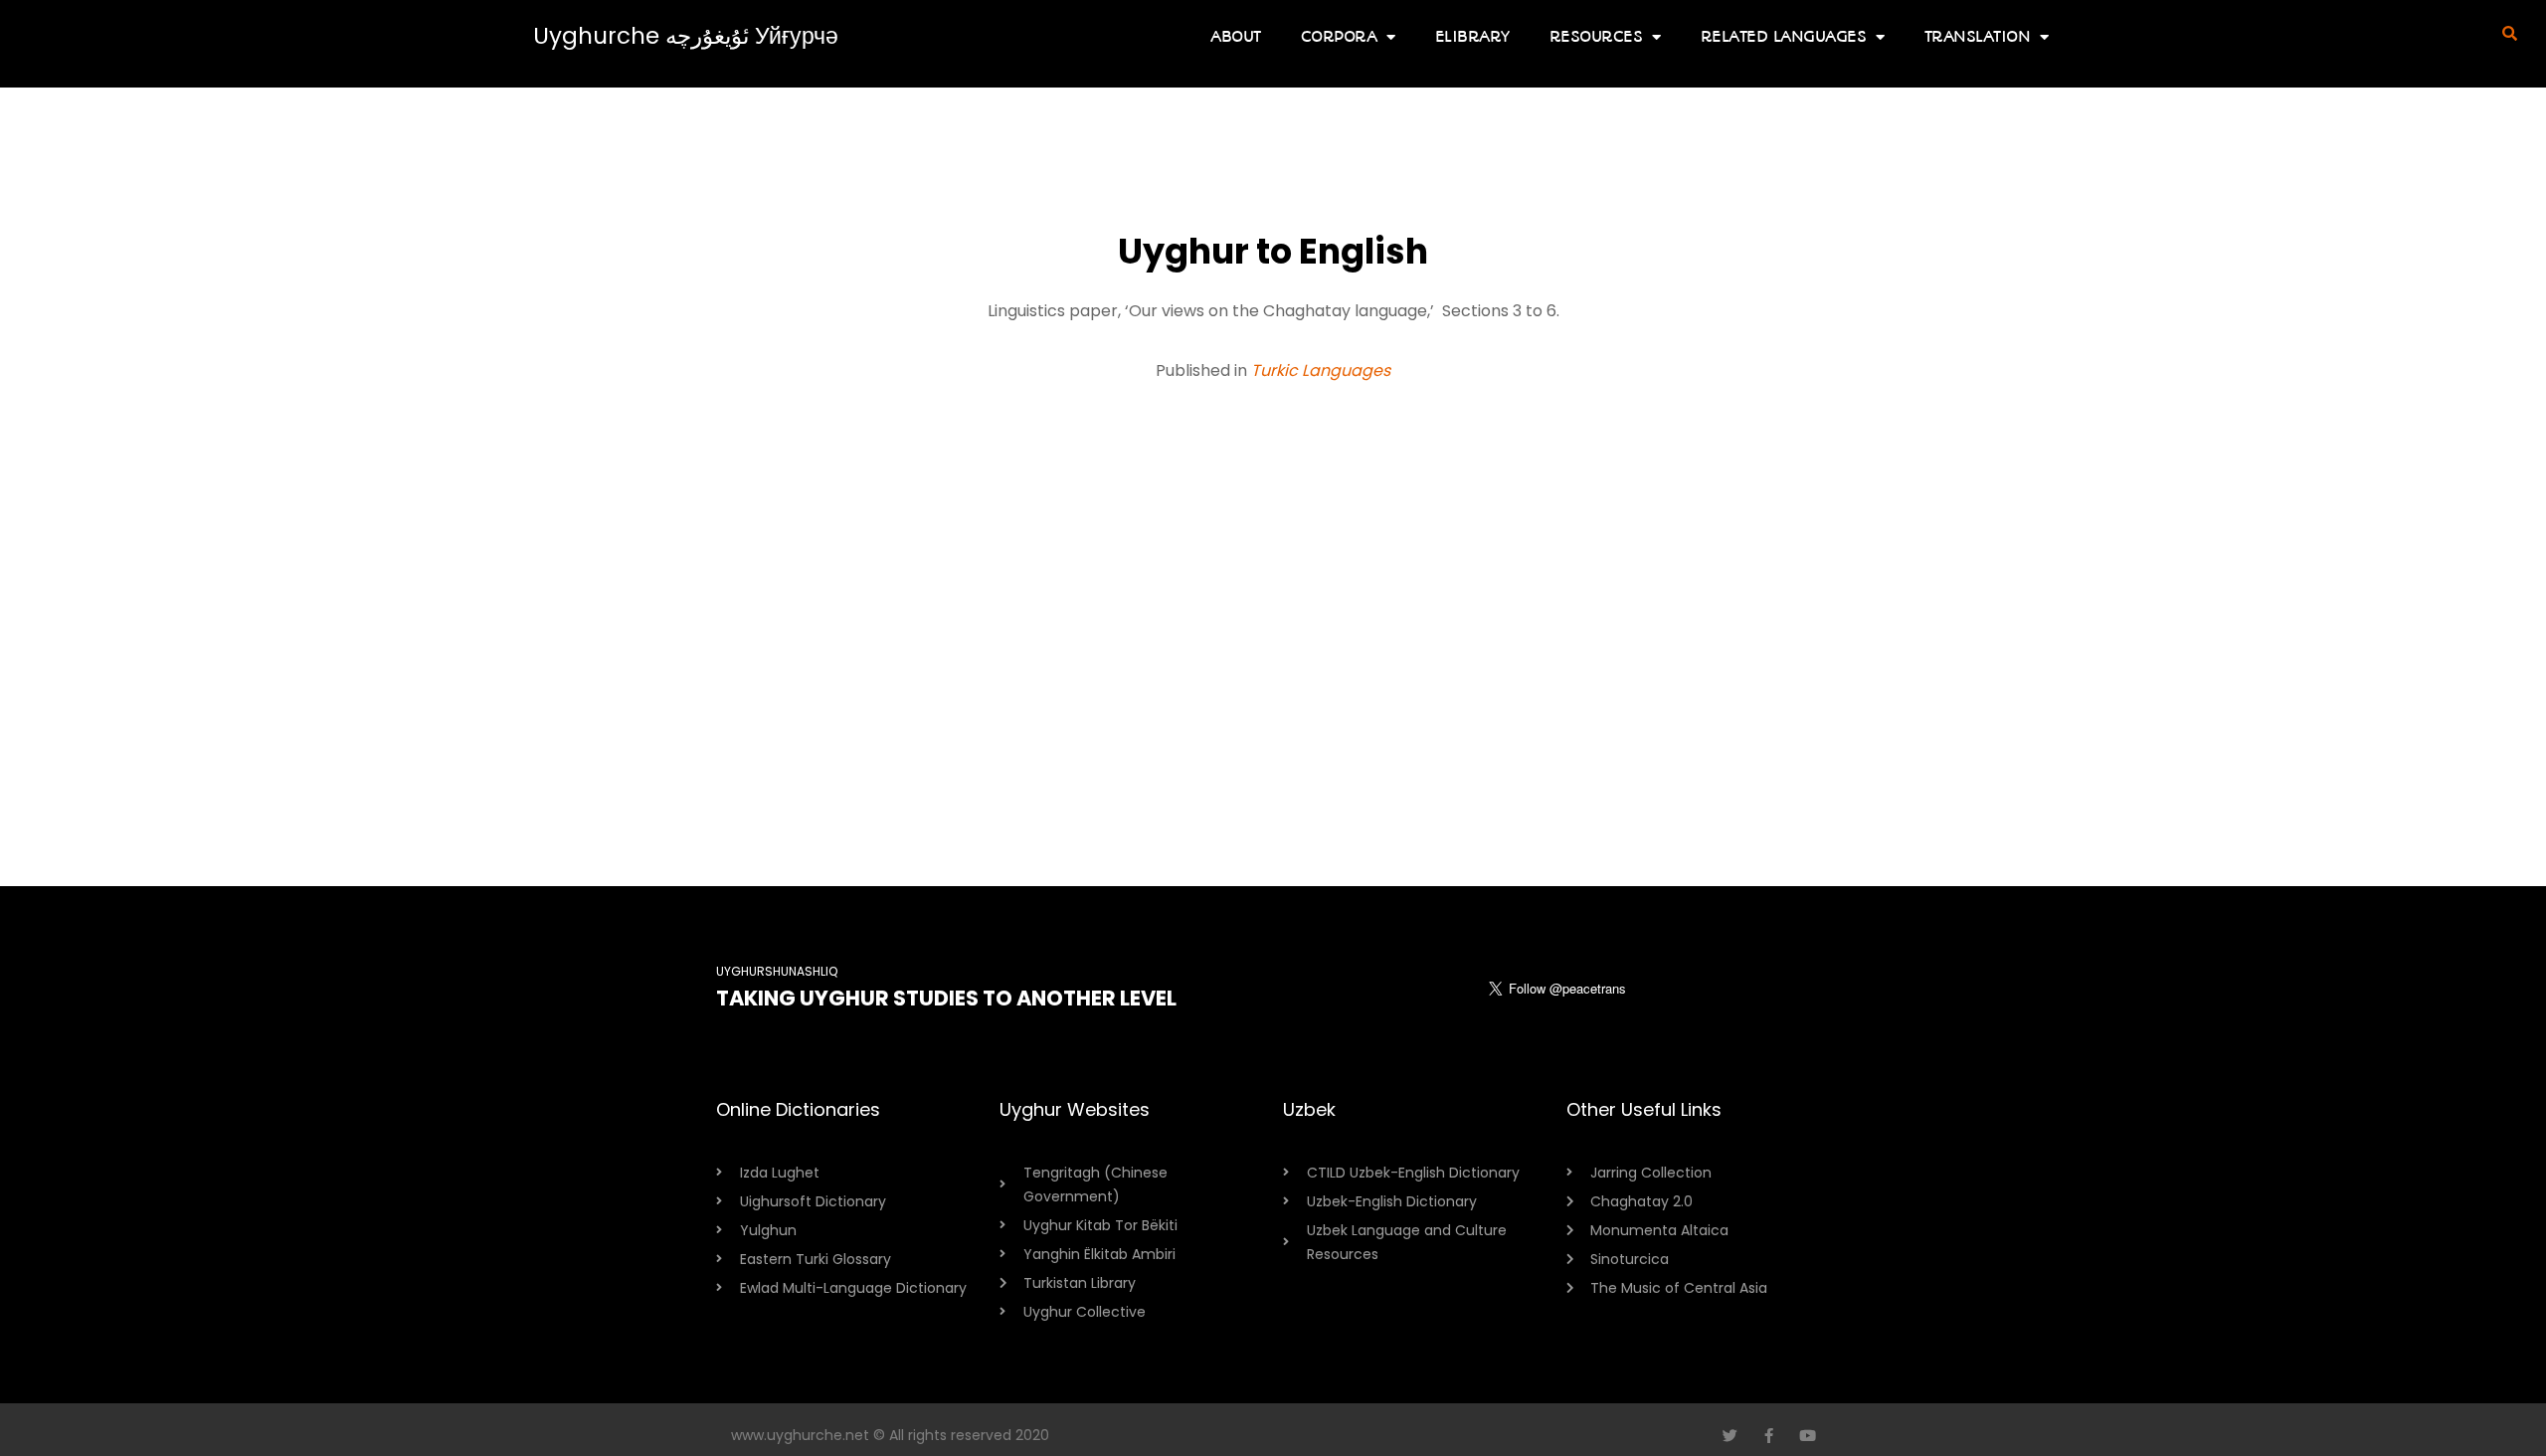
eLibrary (1472, 36)
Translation (1978, 36)
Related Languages (1784, 36)
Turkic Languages (1321, 370)
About (1236, 36)
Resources (1596, 36)
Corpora (1339, 36)
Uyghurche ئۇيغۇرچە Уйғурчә (686, 36)
